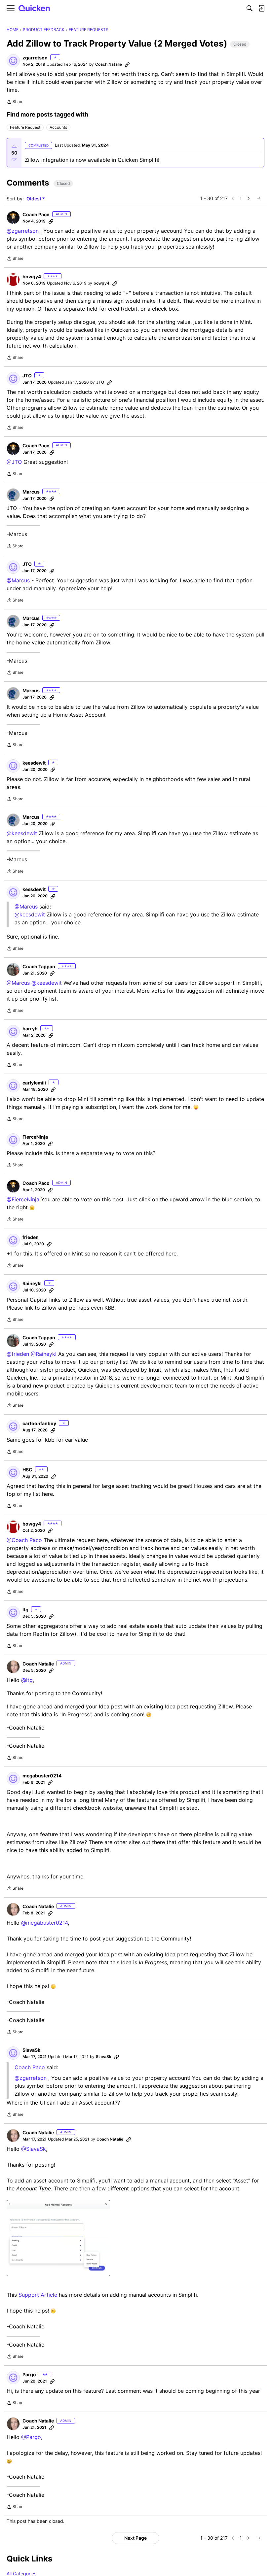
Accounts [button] (58, 127)
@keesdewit (22, 833)
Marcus (31, 492)
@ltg (27, 1680)
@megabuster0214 (44, 1923)
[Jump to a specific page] (259, 198)
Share (15, 102)
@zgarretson (23, 231)
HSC (27, 1470)
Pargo (29, 2374)
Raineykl (32, 1283)
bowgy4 (32, 276)
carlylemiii (34, 1083)
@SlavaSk (34, 2149)
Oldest (34, 199)
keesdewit (34, 763)
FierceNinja (35, 1137)
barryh (30, 1029)
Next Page (135, 2538)
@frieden (18, 1354)
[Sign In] (261, 8)
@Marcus (18, 580)
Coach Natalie (109, 64)
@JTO (14, 462)
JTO (27, 376)
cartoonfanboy (39, 1423)
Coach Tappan (39, 966)
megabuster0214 (42, 1776)
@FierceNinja (23, 1199)
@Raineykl (44, 1354)
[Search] (250, 8)
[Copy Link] (127, 64)
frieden (31, 1237)
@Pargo (31, 2437)
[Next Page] (249, 198)
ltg (25, 1610)
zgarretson (35, 58)
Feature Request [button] (25, 127)
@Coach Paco (24, 1540)
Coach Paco (36, 214)
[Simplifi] (34, 8)
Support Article (38, 2295)
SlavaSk (31, 2050)
